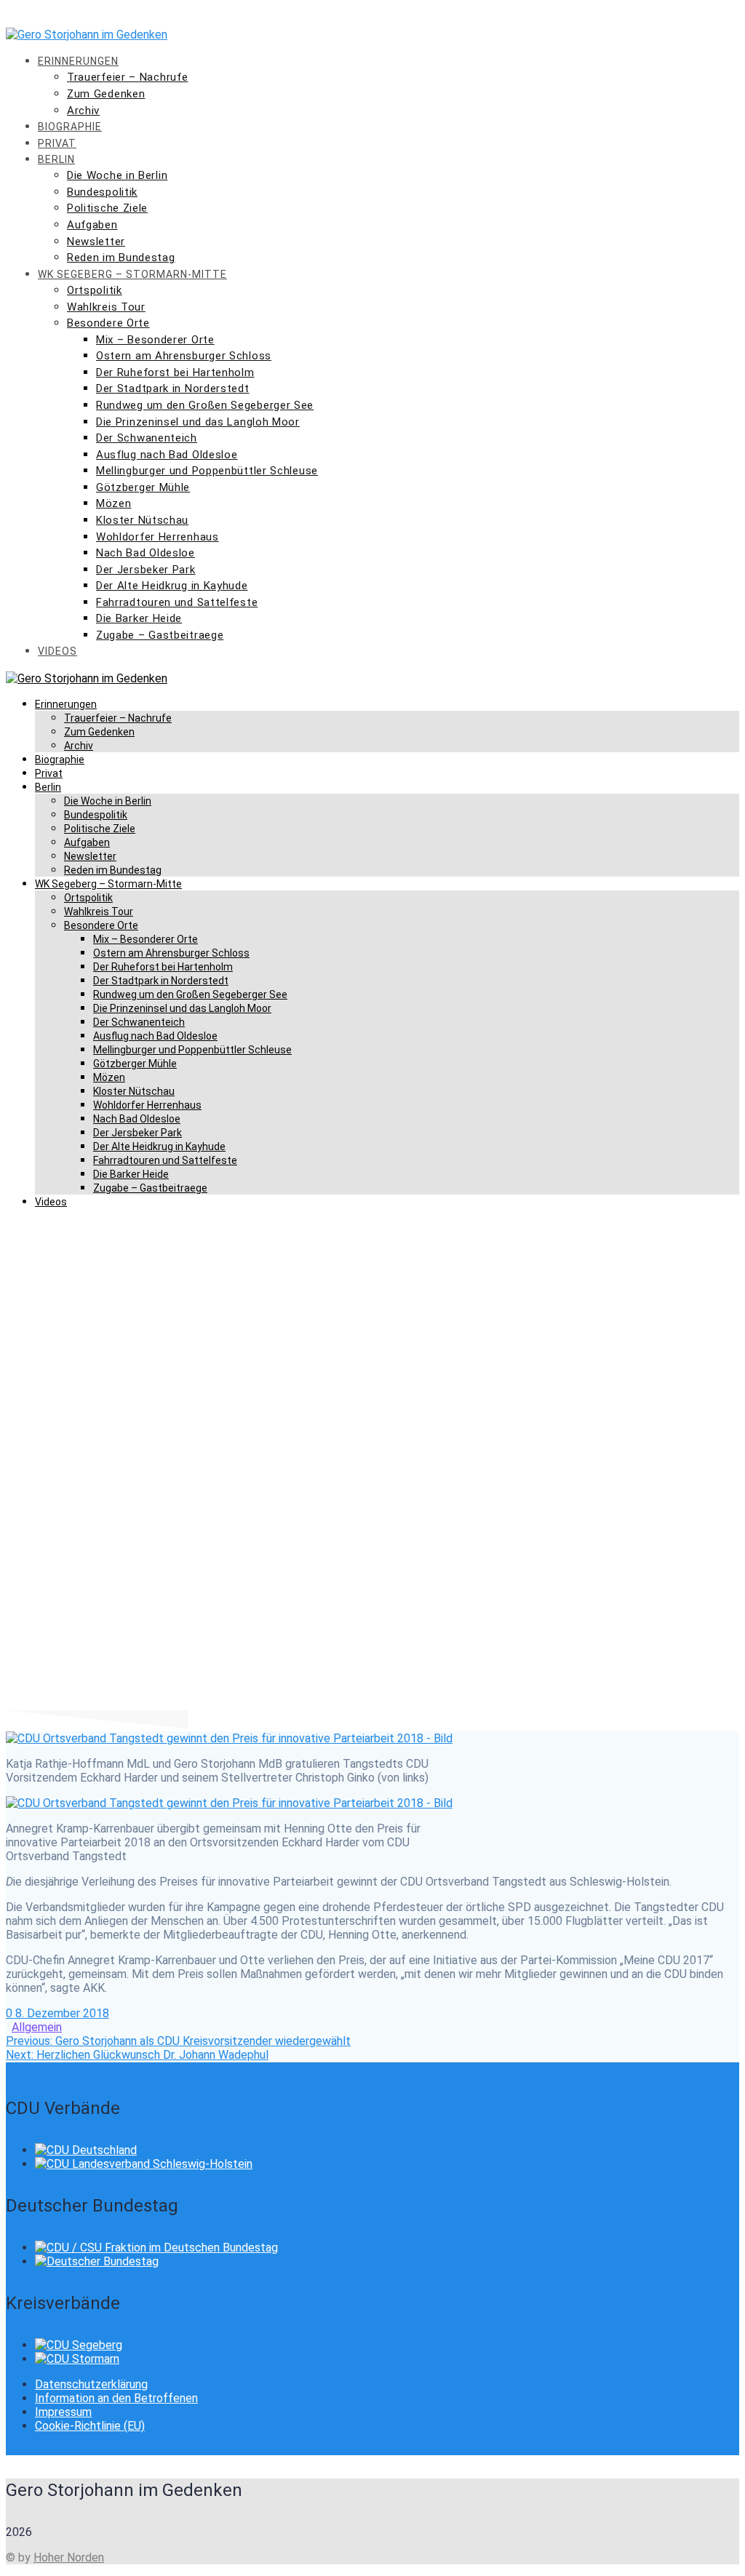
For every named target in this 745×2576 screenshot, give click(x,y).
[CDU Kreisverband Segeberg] (79, 2345)
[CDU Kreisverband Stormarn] (77, 2359)
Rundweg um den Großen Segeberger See (205, 405)
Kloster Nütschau (142, 520)
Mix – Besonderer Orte (155, 340)
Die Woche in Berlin (117, 175)
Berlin (56, 159)
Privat (57, 143)
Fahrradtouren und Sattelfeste (177, 602)
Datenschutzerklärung (91, 2384)
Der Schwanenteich (147, 438)
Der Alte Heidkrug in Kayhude (172, 586)
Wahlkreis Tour (106, 307)
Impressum (63, 2412)
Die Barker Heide (139, 618)
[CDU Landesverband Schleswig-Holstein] (144, 2164)
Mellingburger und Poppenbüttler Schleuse (207, 471)
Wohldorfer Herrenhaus (158, 537)
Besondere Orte (108, 323)
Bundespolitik (102, 192)
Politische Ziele (107, 208)
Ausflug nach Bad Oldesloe (167, 455)
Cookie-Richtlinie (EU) (90, 2426)
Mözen (114, 503)
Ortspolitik (95, 290)
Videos (57, 651)
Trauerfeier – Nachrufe (127, 77)
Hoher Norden (69, 2557)
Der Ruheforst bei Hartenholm (175, 372)
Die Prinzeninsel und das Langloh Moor (198, 422)
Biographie (70, 127)
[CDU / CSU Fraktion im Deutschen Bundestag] (156, 2248)
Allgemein (37, 2027)
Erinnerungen (78, 61)
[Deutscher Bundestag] (97, 2261)
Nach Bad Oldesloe (146, 553)
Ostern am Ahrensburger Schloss (184, 356)
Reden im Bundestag (121, 258)
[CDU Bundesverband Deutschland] (86, 2150)
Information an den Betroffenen (116, 2398)
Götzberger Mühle (143, 487)
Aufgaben (92, 225)
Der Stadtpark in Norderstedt (173, 388)
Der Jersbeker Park (146, 570)
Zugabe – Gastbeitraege (160, 635)
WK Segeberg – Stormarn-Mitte (132, 274)
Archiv (83, 111)
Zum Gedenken (106, 94)
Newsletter (96, 242)
